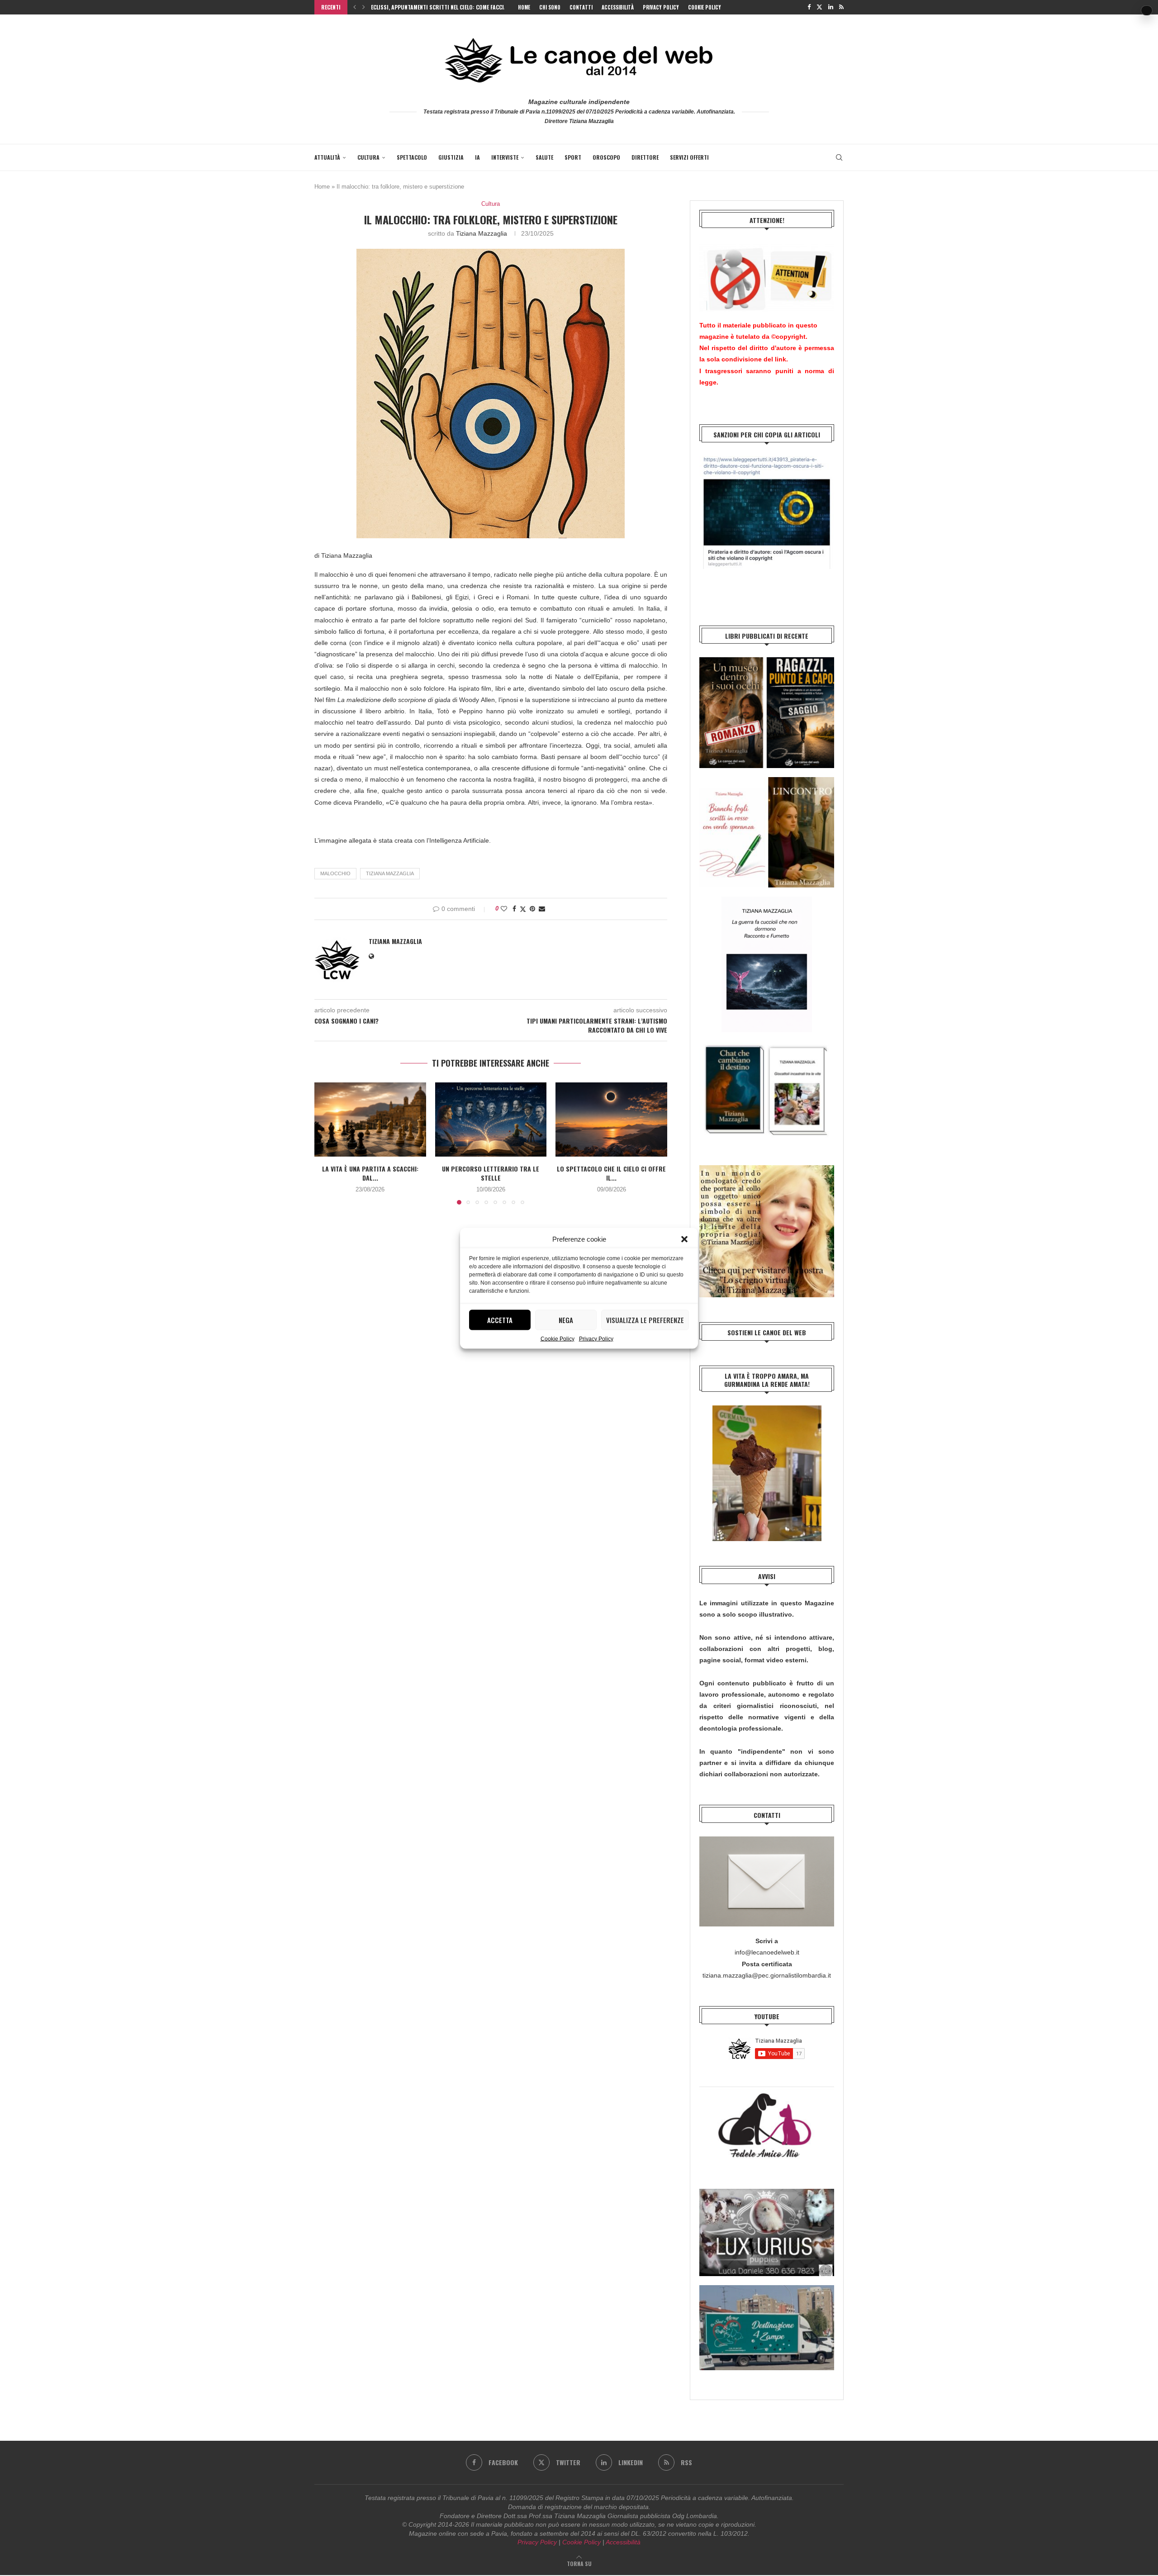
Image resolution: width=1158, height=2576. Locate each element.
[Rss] (841, 7)
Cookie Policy (558, 1338)
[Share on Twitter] (523, 909)
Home (524, 7)
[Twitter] (819, 7)
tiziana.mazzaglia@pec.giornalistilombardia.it (767, 1975)
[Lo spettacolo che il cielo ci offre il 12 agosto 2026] (611, 1120)
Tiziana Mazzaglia (482, 233)
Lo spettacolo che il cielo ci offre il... (611, 1173)
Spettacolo (412, 157)
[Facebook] (809, 7)
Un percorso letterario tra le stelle (491, 1173)
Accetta (500, 1320)
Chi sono (550, 7)
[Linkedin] (831, 7)
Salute (544, 157)
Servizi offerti (689, 157)
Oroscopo (606, 157)
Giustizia (451, 157)
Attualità (327, 157)
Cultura (368, 157)
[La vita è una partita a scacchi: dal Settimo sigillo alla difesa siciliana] (370, 1120)
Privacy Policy (596, 1338)
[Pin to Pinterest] (532, 909)
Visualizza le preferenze (645, 1320)
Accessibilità (618, 7)
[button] (684, 1239)
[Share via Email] (542, 909)
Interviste (505, 157)
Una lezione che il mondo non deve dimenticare (432, 7)
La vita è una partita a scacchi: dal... (370, 1173)
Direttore (645, 157)
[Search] (839, 157)
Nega (566, 1320)
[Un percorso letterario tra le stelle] (491, 1120)
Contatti (581, 7)
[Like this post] (504, 909)
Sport (573, 157)
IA (477, 157)
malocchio (335, 873)
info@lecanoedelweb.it (767, 1952)
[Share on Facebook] (514, 909)
